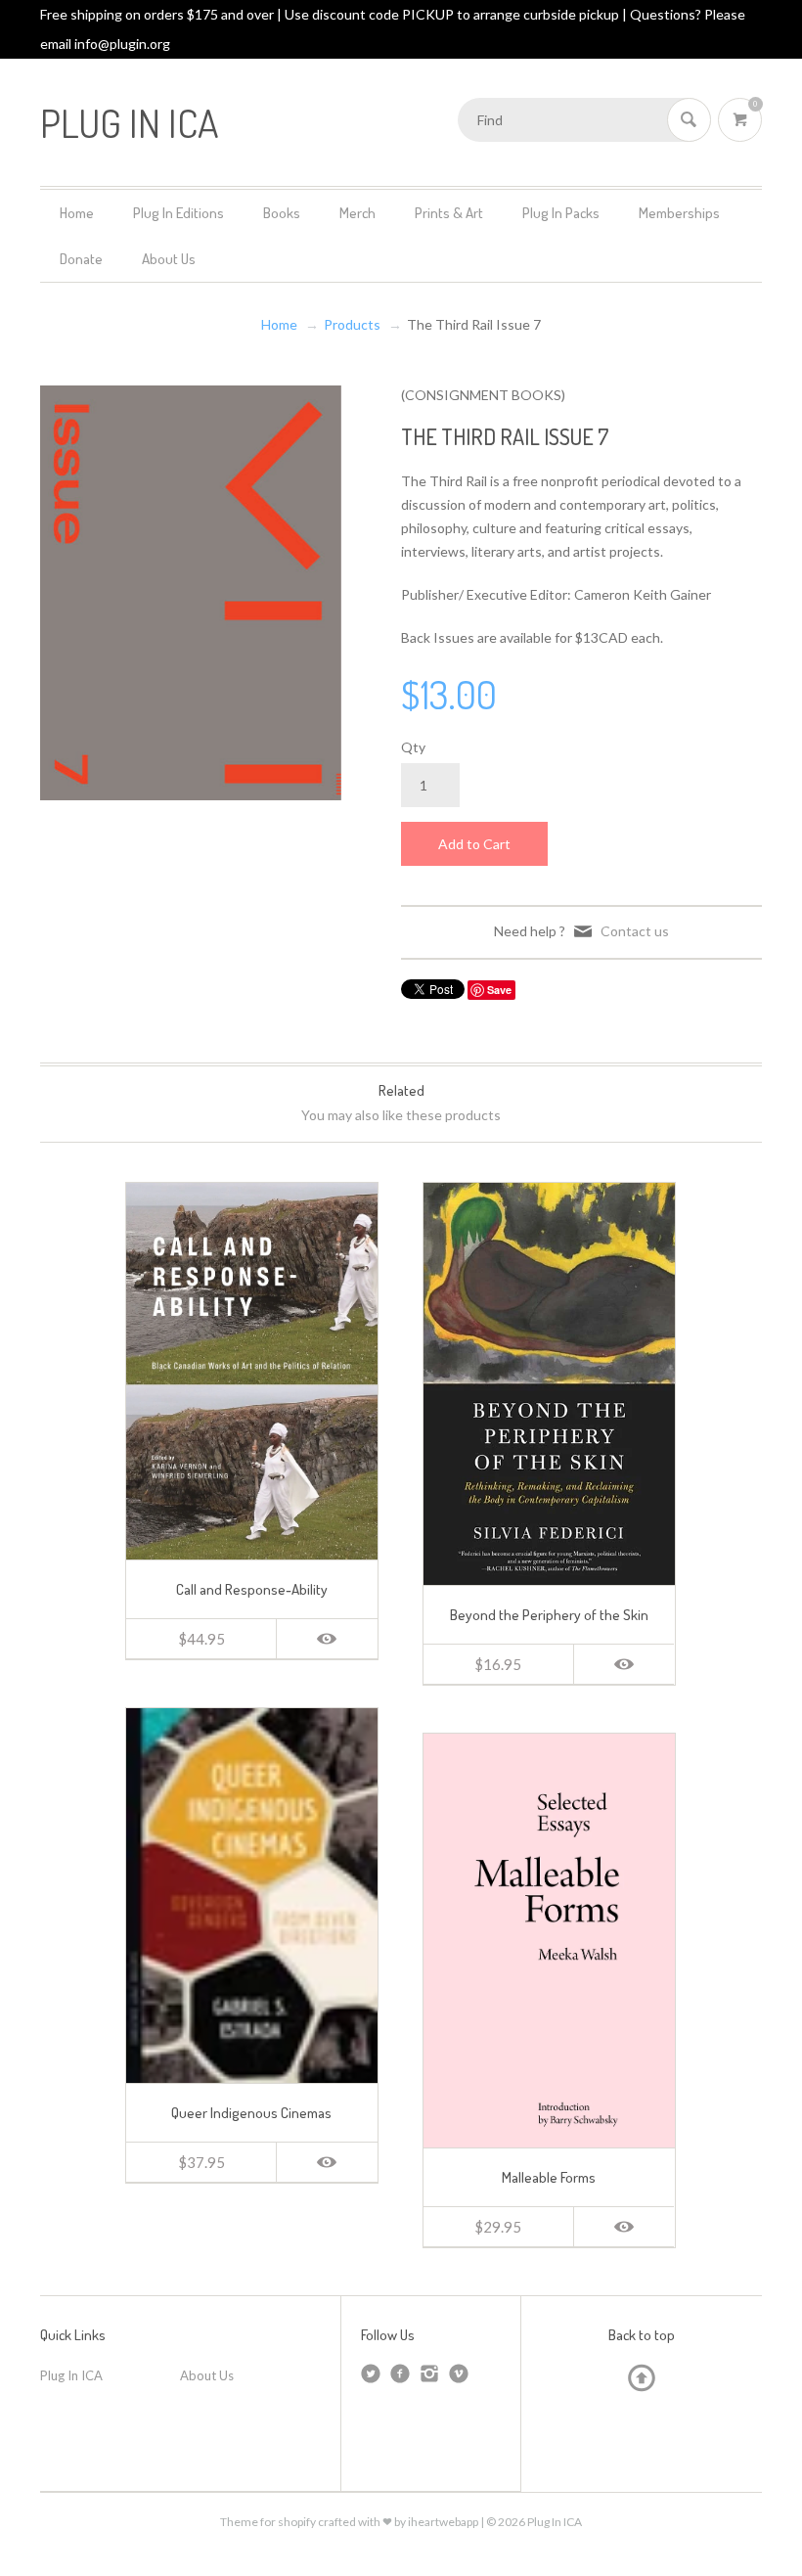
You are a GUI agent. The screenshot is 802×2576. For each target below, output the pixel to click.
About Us (169, 259)
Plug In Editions (178, 213)
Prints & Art (449, 213)
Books (282, 213)
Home (77, 213)
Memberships (679, 213)
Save (499, 990)
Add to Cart (474, 844)
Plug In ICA (71, 2375)
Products (352, 324)
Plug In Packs (561, 213)
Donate (81, 259)
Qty (413, 747)
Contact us (635, 931)
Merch (357, 213)
